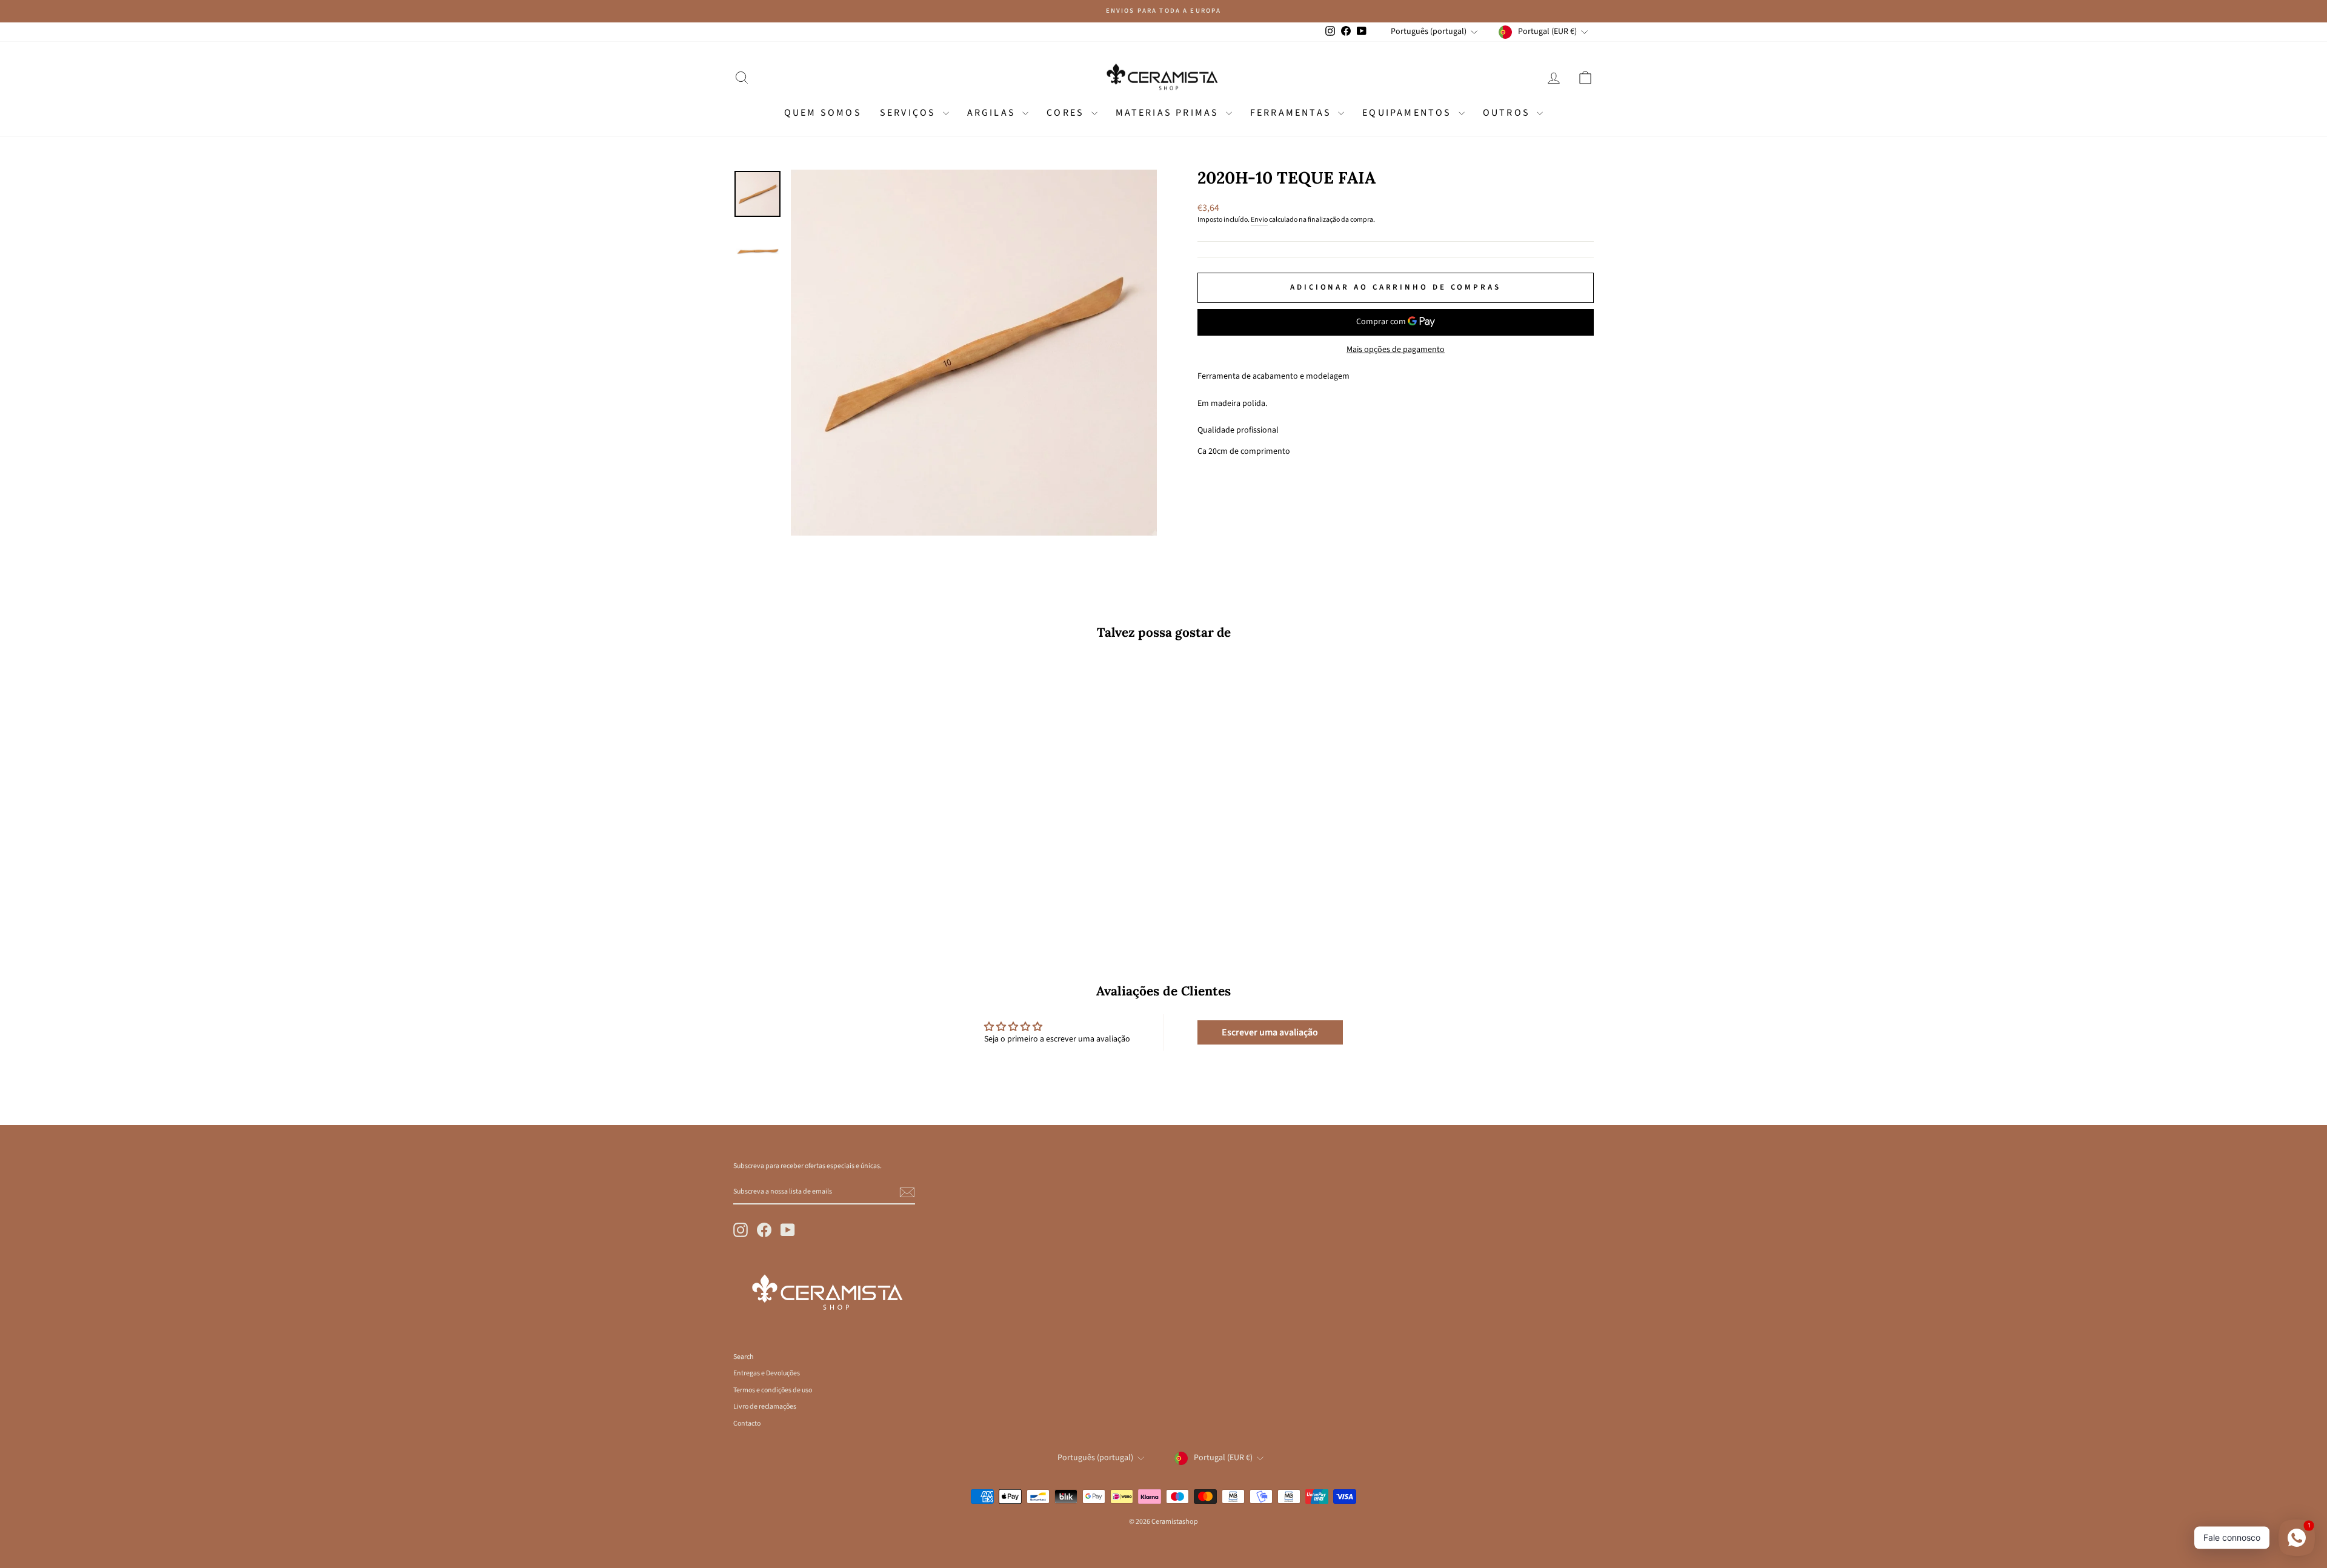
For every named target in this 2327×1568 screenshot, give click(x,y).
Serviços (910, 113)
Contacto (747, 1423)
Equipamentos (1409, 113)
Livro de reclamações (765, 1407)
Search (743, 1357)
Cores (1067, 113)
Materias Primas (1169, 113)
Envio (1259, 220)
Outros (1508, 113)
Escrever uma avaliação (1270, 1032)
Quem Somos (823, 113)
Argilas (994, 113)
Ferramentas (1293, 113)
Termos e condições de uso (773, 1390)
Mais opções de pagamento (1396, 350)
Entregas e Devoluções (767, 1373)
